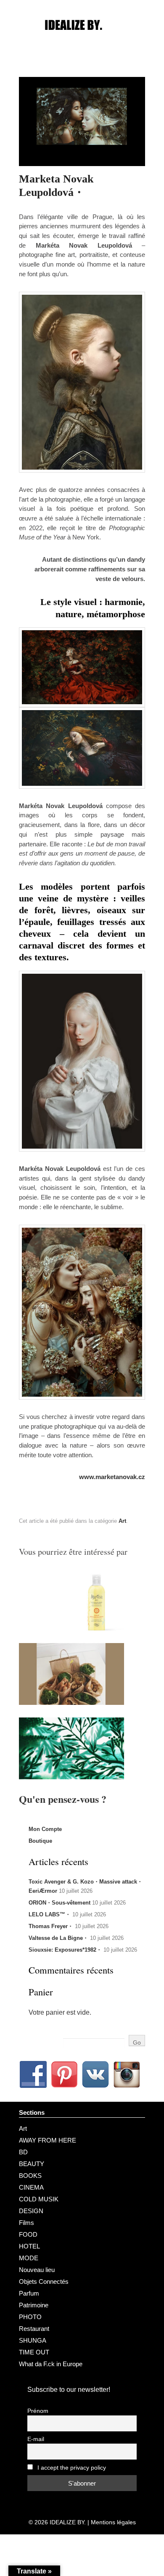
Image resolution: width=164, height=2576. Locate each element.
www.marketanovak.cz (112, 1477)
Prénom (38, 2411)
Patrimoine (34, 2305)
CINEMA (31, 2187)
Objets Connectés (44, 2281)
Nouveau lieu (37, 2270)
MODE (29, 2258)
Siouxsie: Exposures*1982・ (65, 1950)
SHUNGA (33, 2340)
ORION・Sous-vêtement (60, 1903)
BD (23, 2152)
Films (26, 2223)
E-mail (36, 2439)
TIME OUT (34, 2352)
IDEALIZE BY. (68, 2522)
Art (122, 1521)
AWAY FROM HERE (48, 2140)
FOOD (28, 2234)
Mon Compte (45, 1829)
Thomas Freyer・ (51, 1926)
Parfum (29, 2293)
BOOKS (30, 2176)
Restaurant (34, 2329)
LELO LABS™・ (50, 1914)
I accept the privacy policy (71, 2468)
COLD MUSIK (39, 2199)
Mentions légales (113, 2522)
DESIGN (31, 2211)
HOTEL (29, 2246)
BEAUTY (32, 2164)
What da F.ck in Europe (51, 2364)
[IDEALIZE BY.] (82, 41)
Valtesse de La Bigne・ (58, 1938)
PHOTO (30, 2317)
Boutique (40, 1841)
